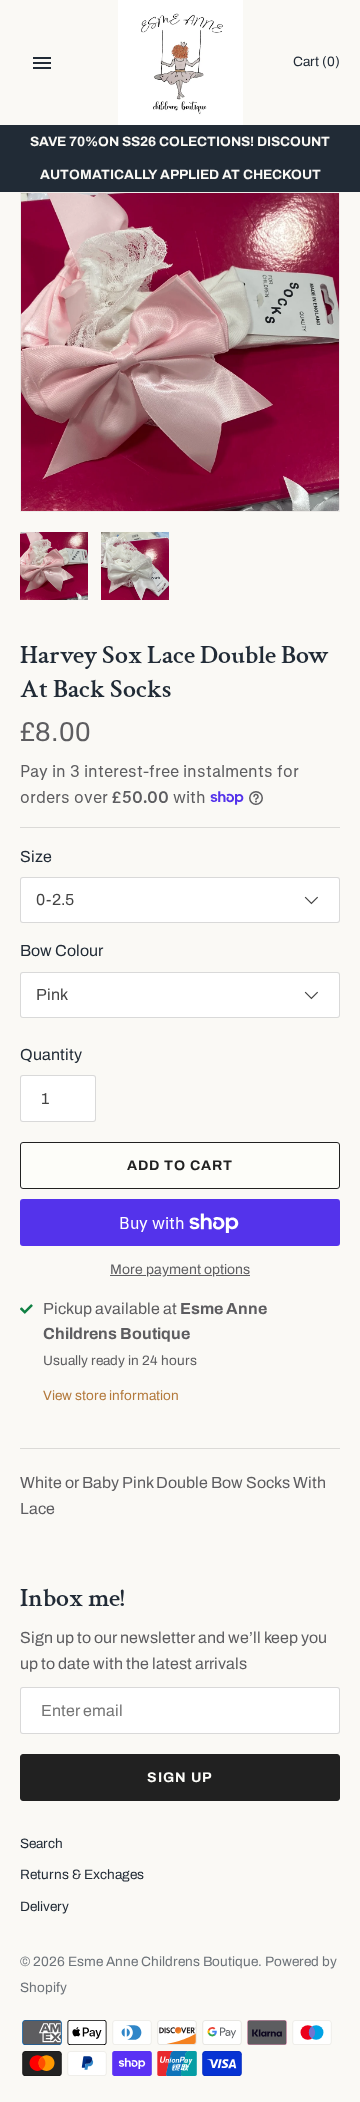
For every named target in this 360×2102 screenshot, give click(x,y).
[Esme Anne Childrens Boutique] (180, 62)
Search (41, 1843)
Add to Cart (180, 1165)
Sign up (180, 1777)
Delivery (44, 1906)
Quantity (51, 1054)
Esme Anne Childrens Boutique (163, 1961)
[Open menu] (42, 63)
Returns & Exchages (82, 1874)
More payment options (180, 1269)
